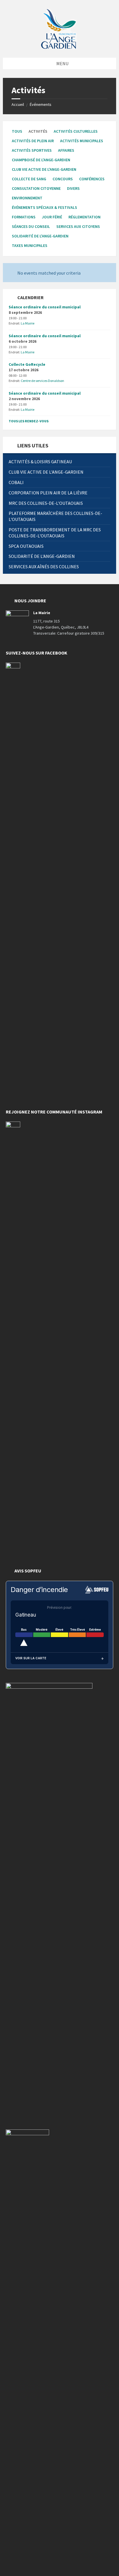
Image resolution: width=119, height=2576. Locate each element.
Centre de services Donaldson (42, 381)
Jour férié (52, 217)
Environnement (27, 198)
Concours (63, 179)
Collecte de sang (29, 179)
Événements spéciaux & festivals (44, 207)
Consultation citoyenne (36, 188)
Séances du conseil (31, 226)
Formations (24, 217)
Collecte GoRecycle (27, 364)
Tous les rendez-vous (29, 421)
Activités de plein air (33, 141)
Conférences (92, 179)
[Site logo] (59, 28)
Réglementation (84, 217)
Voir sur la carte (31, 1658)
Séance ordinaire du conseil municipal (45, 307)
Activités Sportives (32, 150)
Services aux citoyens (78, 226)
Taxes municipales (30, 245)
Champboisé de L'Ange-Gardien (41, 160)
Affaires (66, 150)
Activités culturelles (76, 131)
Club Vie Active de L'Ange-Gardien (44, 169)
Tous (17, 131)
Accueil (18, 104)
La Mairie (28, 323)
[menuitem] (59, 462)
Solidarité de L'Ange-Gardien (40, 236)
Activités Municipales (82, 141)
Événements (41, 104)
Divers (73, 188)
